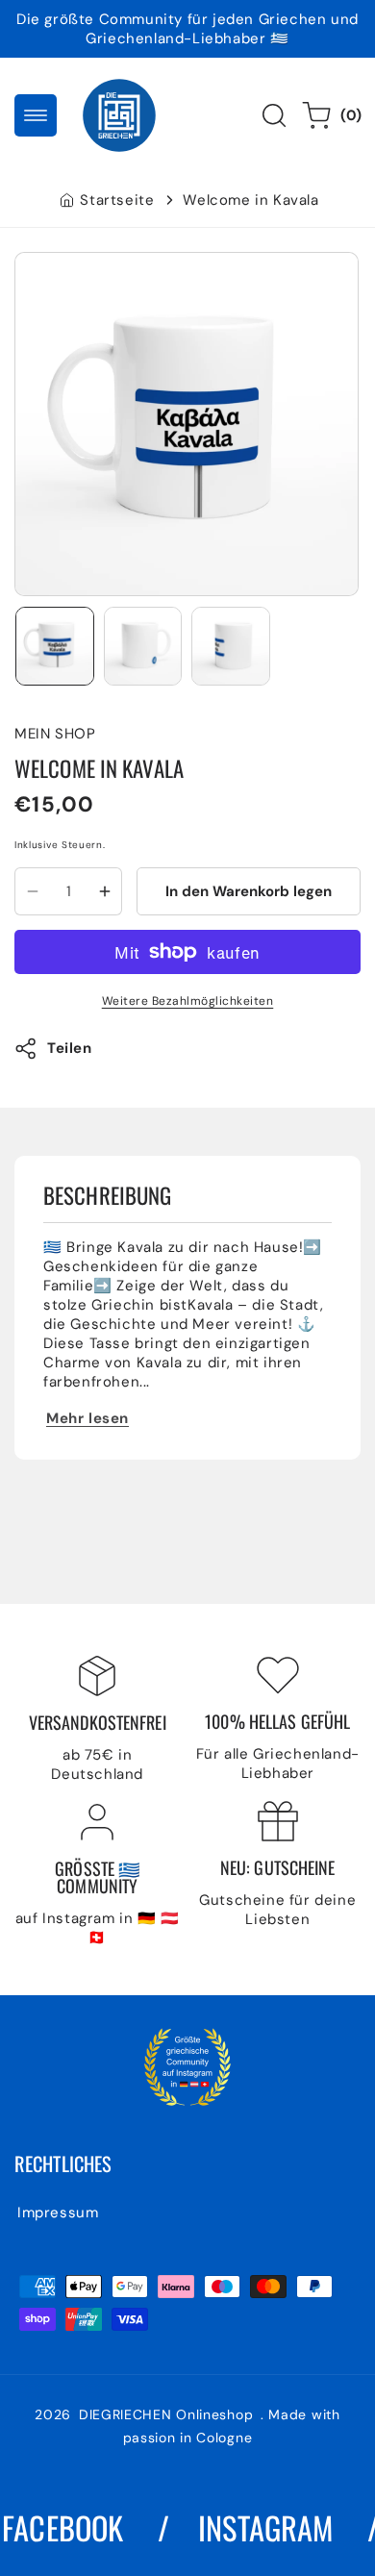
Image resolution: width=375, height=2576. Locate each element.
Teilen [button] (70, 1048)
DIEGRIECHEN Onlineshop (168, 2414)
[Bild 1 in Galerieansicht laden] (55, 646)
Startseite (117, 200)
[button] (36, 115)
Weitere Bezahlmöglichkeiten (188, 1001)
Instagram (253, 2527)
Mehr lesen (87, 1418)
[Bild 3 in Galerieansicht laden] (231, 646)
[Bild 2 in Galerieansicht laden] (143, 646)
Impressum (58, 2213)
